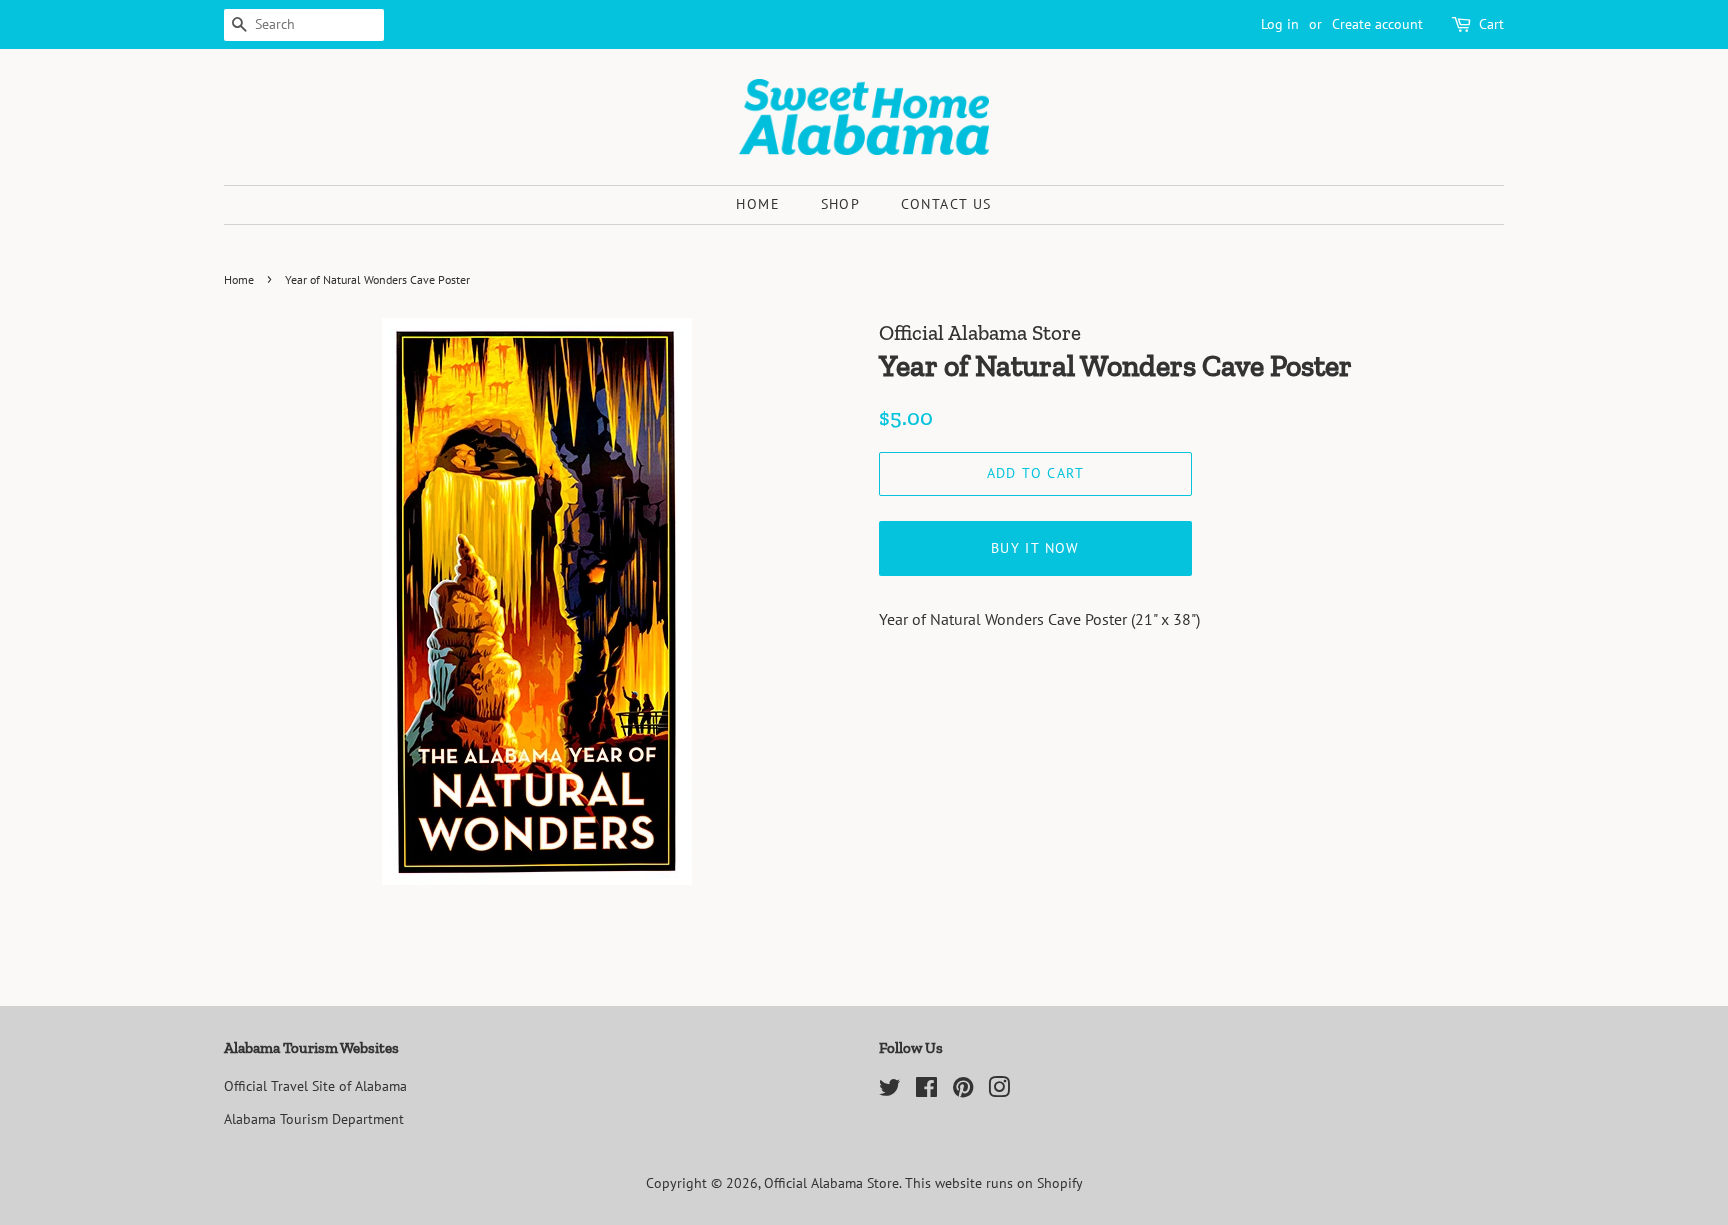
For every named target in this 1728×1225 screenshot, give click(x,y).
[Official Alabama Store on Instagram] (999, 1091)
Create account (1377, 24)
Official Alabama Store (831, 1183)
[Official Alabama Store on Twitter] (890, 1091)
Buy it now (1035, 548)
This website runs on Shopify (994, 1183)
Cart (1491, 24)
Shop (841, 204)
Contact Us (946, 204)
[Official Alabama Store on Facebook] (926, 1091)
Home (758, 204)
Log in (1280, 24)
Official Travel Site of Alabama (315, 1086)
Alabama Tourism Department (314, 1119)
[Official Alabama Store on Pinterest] (963, 1091)
